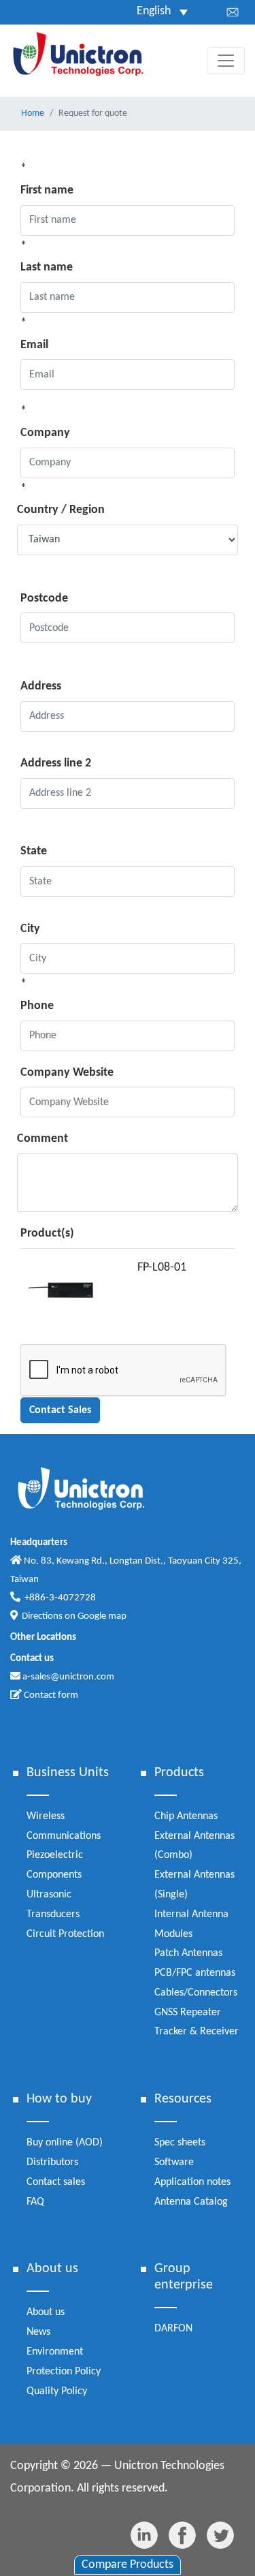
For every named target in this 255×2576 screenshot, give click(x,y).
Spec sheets (180, 2143)
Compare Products (128, 2565)
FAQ (35, 2202)
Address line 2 (56, 763)
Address (41, 686)
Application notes (192, 2182)
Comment (42, 1139)
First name (47, 190)
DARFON (173, 2329)
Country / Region (61, 510)
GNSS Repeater (188, 2013)
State (34, 851)
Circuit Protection (65, 1934)
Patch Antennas (188, 1953)
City (30, 929)
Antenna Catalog (191, 2202)
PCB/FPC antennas (195, 1973)
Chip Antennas (186, 1816)
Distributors (52, 2162)
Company (45, 433)
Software (174, 2162)
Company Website (67, 1073)
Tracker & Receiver (197, 2032)
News (38, 2332)
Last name (47, 267)
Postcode (44, 599)
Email (34, 345)
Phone (37, 1006)
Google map (102, 1616)
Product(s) (47, 1233)
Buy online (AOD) (65, 2143)
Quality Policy (57, 2391)
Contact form (50, 1695)
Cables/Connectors (196, 1993)
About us (46, 2312)
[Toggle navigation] (226, 61)
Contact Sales (60, 1410)
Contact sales (56, 2182)
